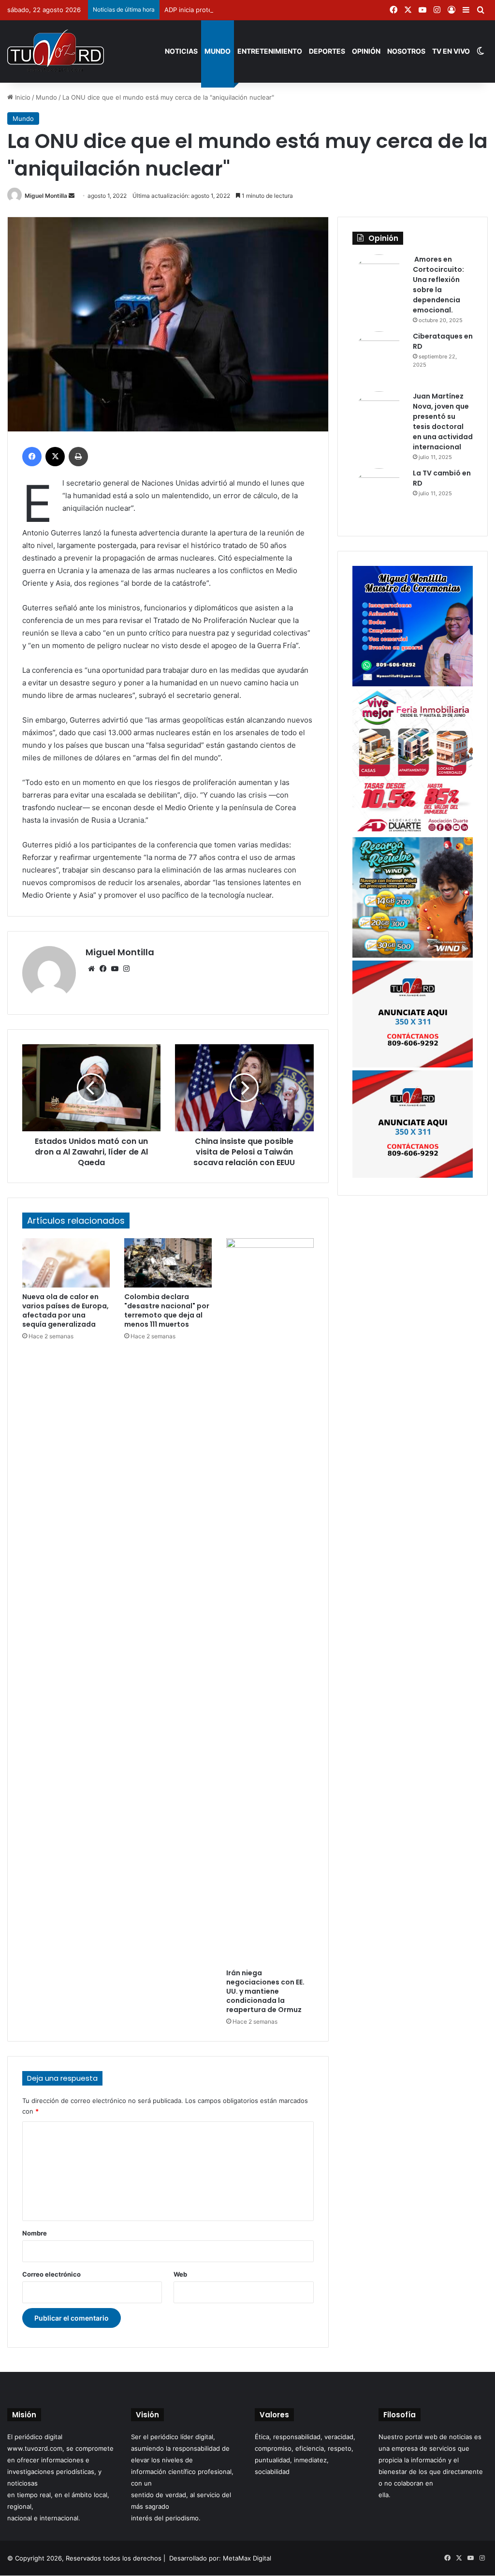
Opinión (366, 51)
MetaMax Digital (247, 2558)
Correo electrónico (51, 2274)
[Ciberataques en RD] (379, 358)
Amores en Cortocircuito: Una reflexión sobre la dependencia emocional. (438, 285)
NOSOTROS (406, 51)
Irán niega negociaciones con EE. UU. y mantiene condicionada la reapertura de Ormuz (265, 1991)
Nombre (35, 2233)
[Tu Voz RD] (56, 51)
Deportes (327, 51)
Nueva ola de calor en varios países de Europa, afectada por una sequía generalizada (66, 1310)
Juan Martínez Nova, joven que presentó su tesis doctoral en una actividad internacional (443, 422)
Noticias (181, 51)
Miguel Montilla (46, 196)
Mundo (218, 51)
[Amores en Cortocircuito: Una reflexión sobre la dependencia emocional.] (379, 281)
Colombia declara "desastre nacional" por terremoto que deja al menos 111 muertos (167, 1310)
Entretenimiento (270, 51)
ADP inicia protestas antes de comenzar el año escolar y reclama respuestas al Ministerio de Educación (320, 10)
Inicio (22, 97)
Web (180, 2274)
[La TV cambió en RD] (379, 495)
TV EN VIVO (451, 51)
